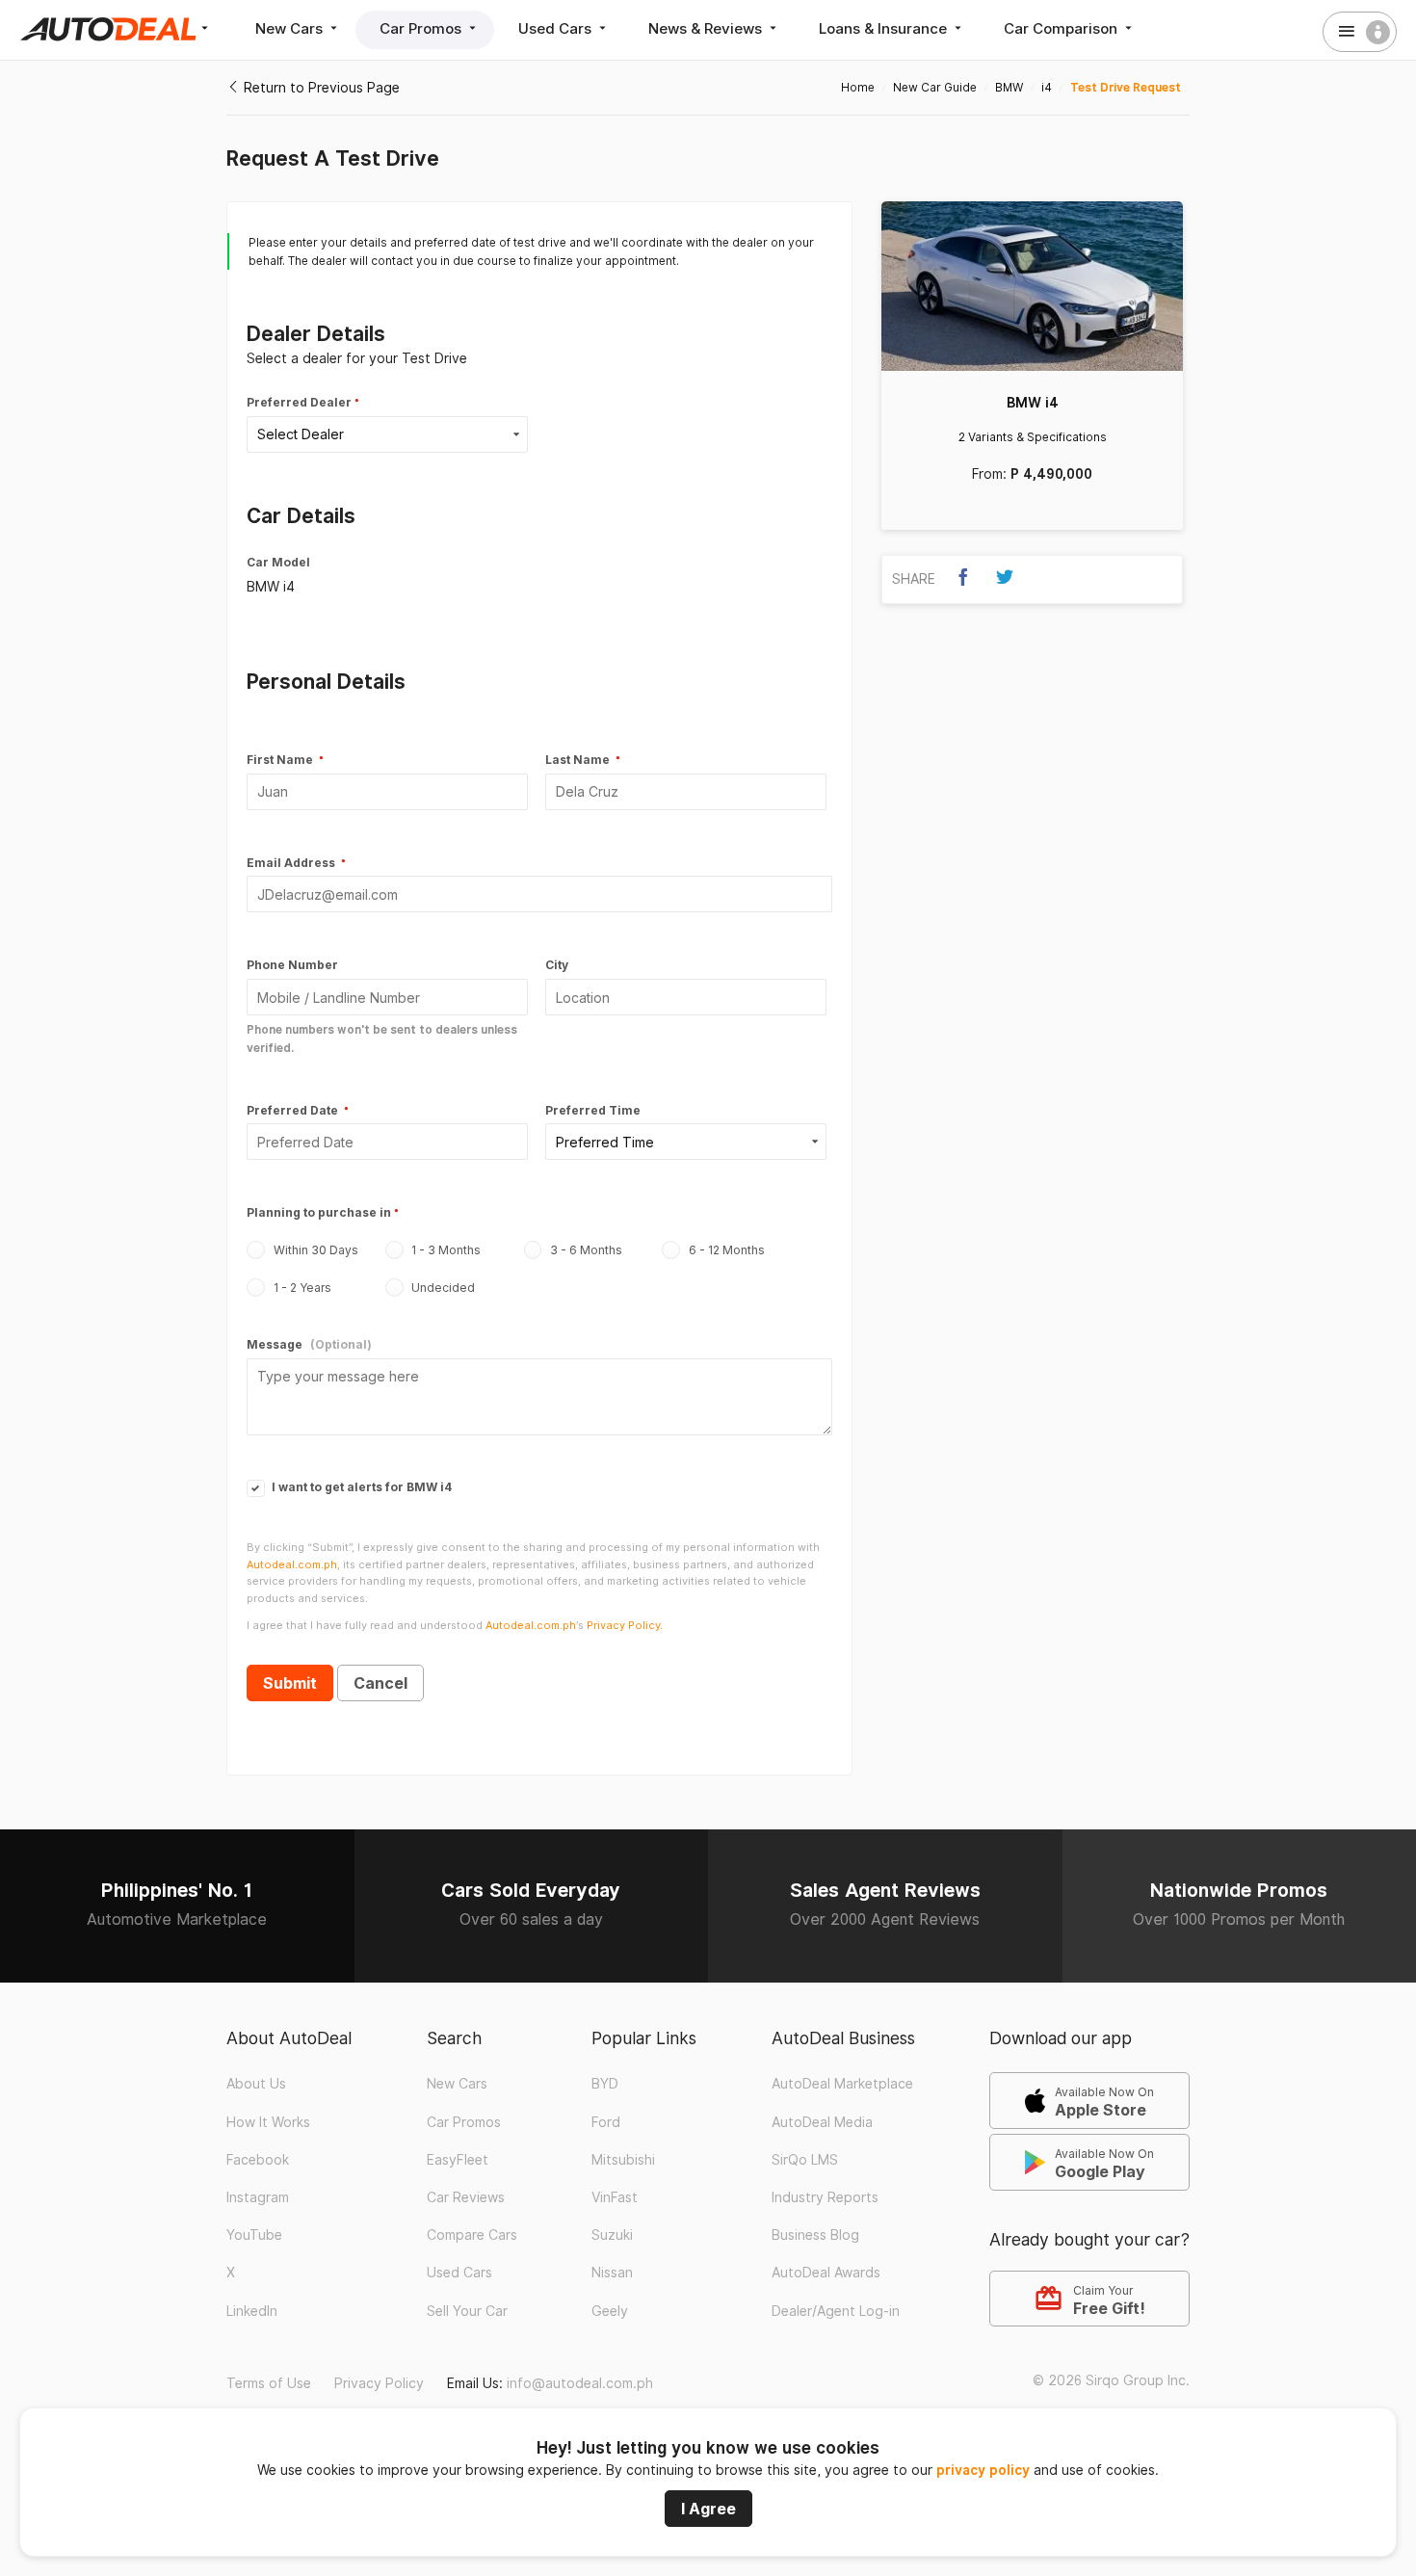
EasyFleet (458, 2160)
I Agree (708, 2509)
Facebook (258, 2160)
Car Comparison (1062, 28)
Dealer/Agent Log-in (836, 2311)
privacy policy (983, 2470)
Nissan (612, 2273)
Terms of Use (269, 2383)
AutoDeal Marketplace (842, 2084)
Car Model (278, 562)
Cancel (380, 1683)
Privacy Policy (379, 2383)
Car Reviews (466, 2197)
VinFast (615, 2197)
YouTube (254, 2235)
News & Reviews (707, 28)
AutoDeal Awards (826, 2273)
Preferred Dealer (299, 402)
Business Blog (815, 2235)
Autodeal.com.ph (292, 1564)
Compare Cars (472, 2235)
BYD (605, 2084)
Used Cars (557, 28)
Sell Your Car (467, 2311)
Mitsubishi (623, 2160)
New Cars (291, 28)
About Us (256, 2084)
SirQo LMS (805, 2160)
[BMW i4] (1032, 286)
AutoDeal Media (822, 2122)
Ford (606, 2122)
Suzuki (612, 2235)
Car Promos (422, 28)
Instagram (258, 2197)
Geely (610, 2311)
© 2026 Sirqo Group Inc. (1111, 2380)
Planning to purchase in (319, 1212)
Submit (290, 1683)
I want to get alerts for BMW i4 (360, 1487)
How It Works (268, 2122)
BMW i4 (1033, 403)
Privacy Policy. (625, 1625)
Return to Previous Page (320, 88)
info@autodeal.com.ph (580, 2383)
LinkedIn (252, 2311)
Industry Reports (825, 2197)
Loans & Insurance (885, 28)
